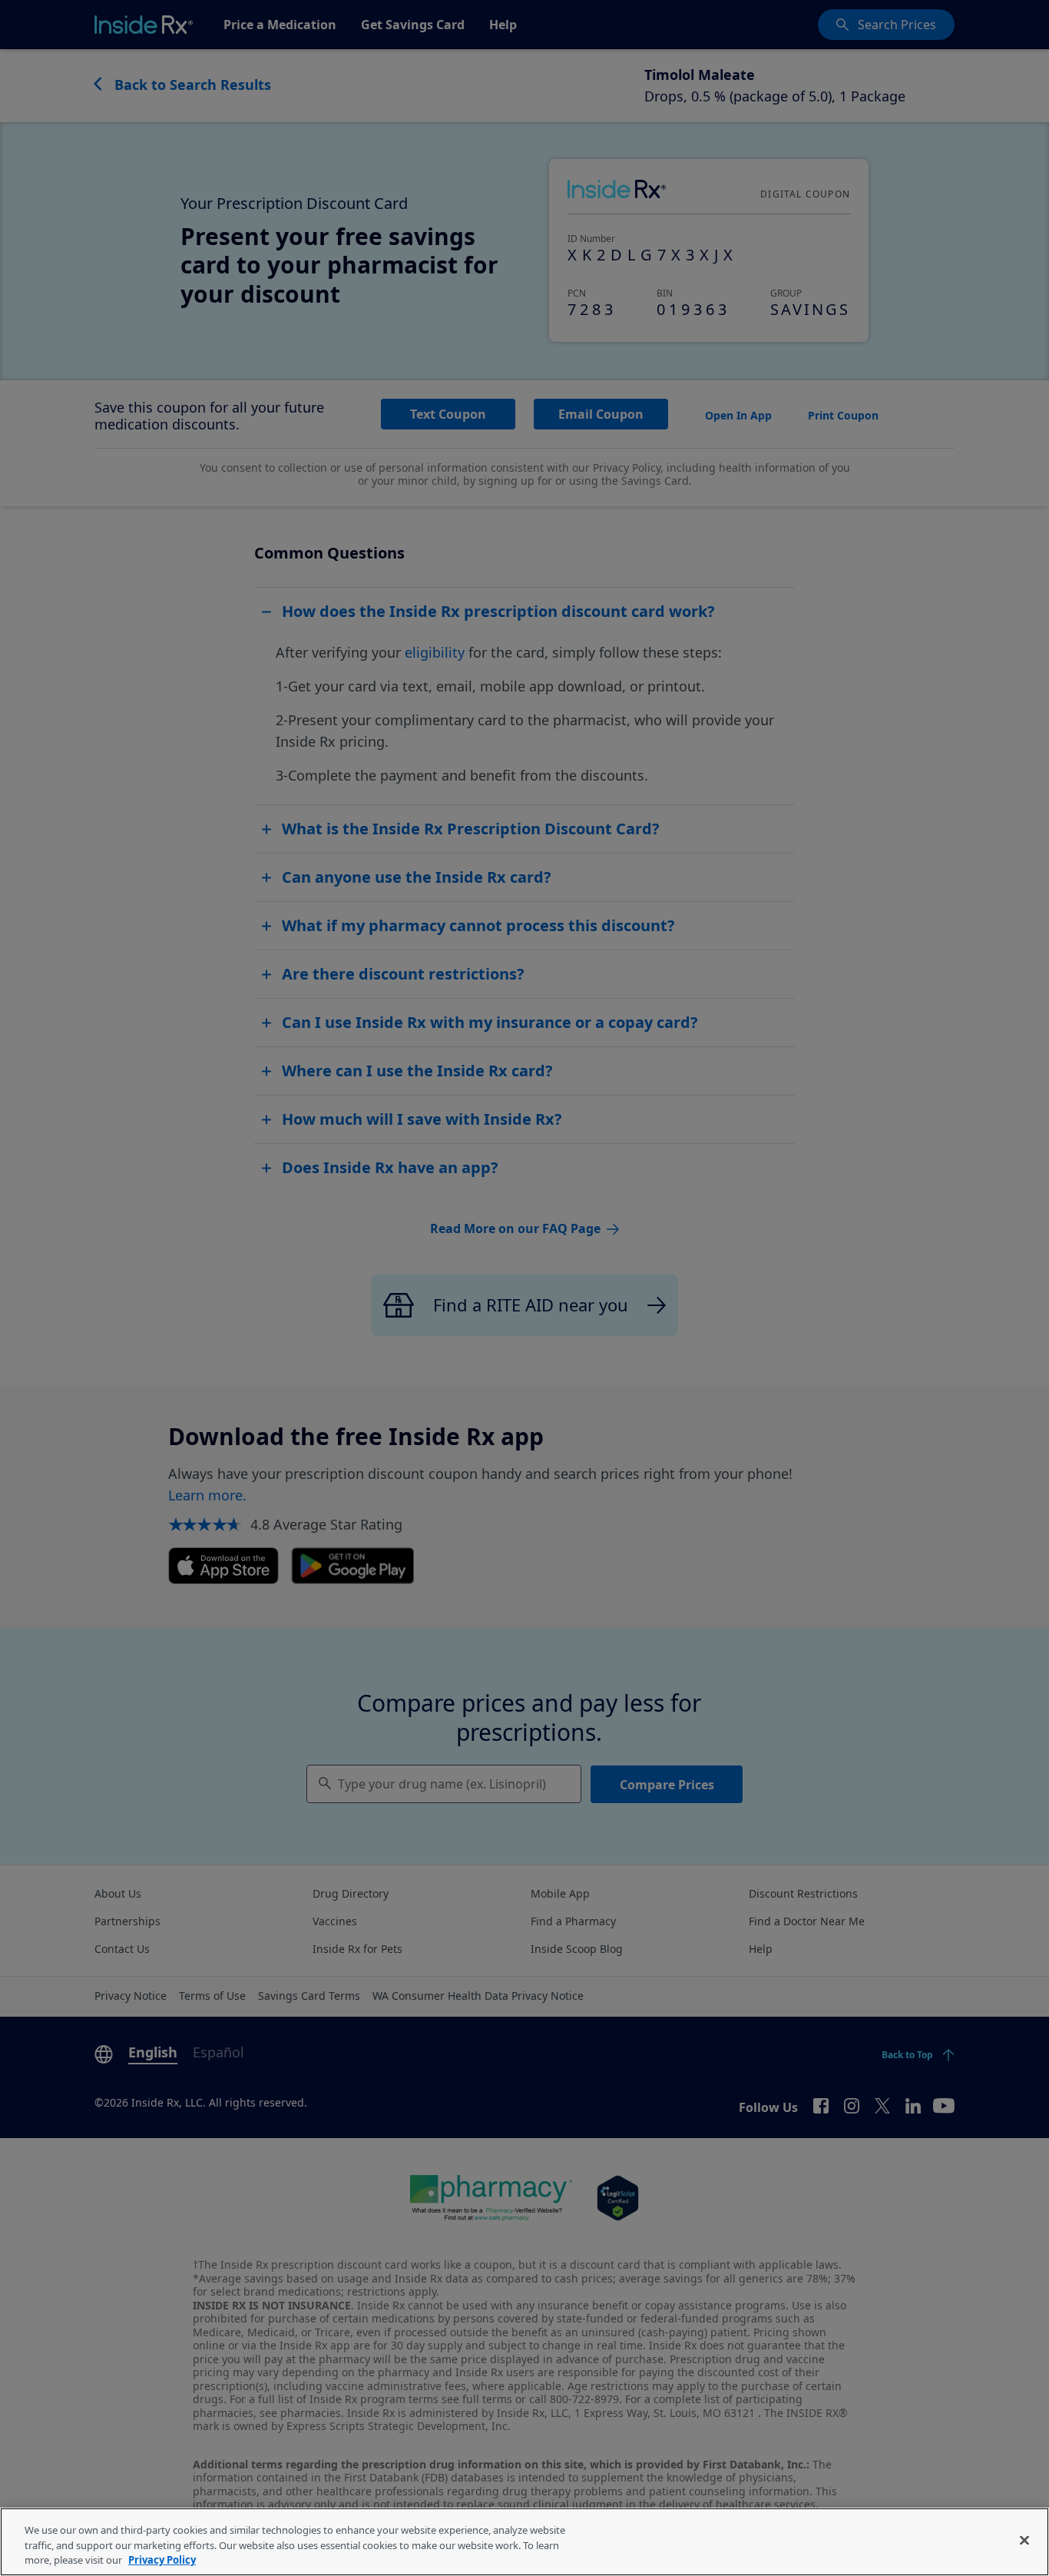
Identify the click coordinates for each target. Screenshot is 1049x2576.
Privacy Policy (162, 2560)
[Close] (1024, 2540)
